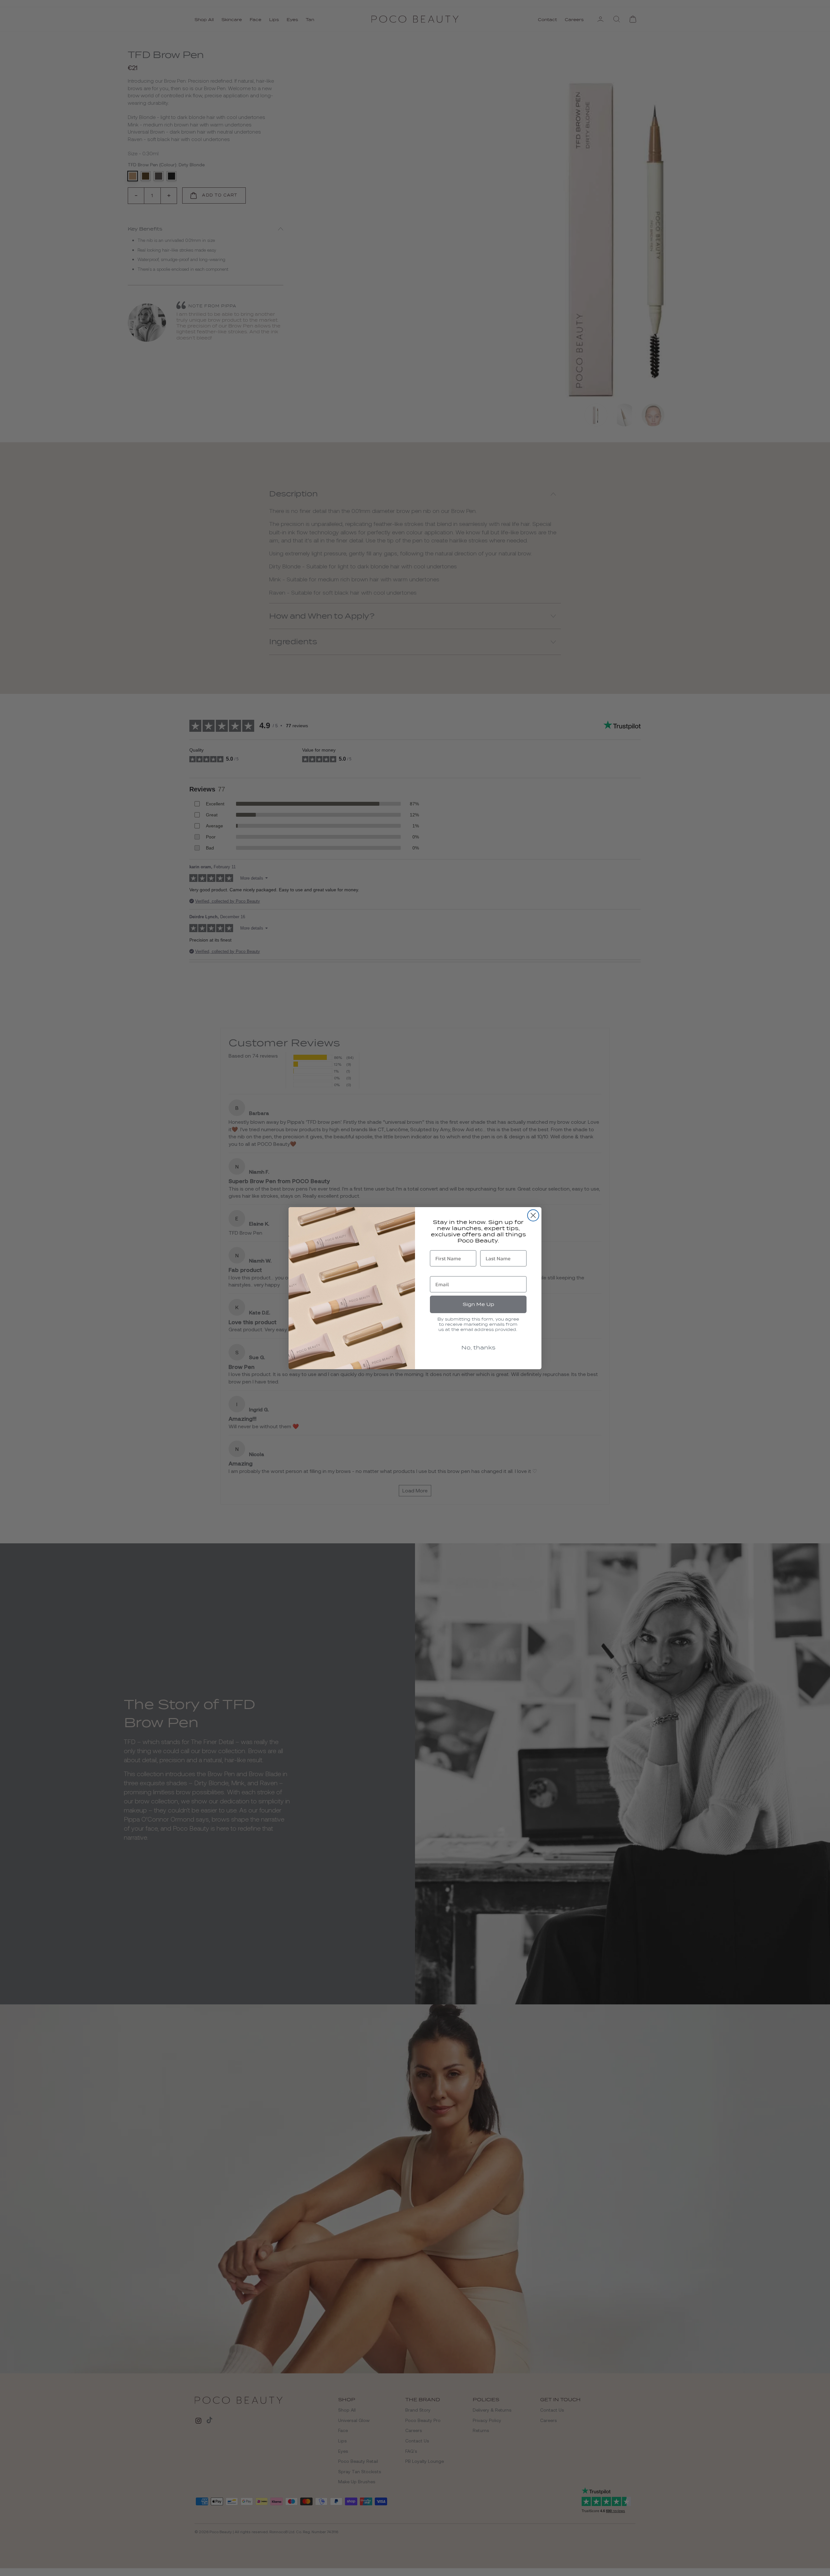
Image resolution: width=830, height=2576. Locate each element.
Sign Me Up (478, 1304)
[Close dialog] (533, 1215)
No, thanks (478, 1348)
